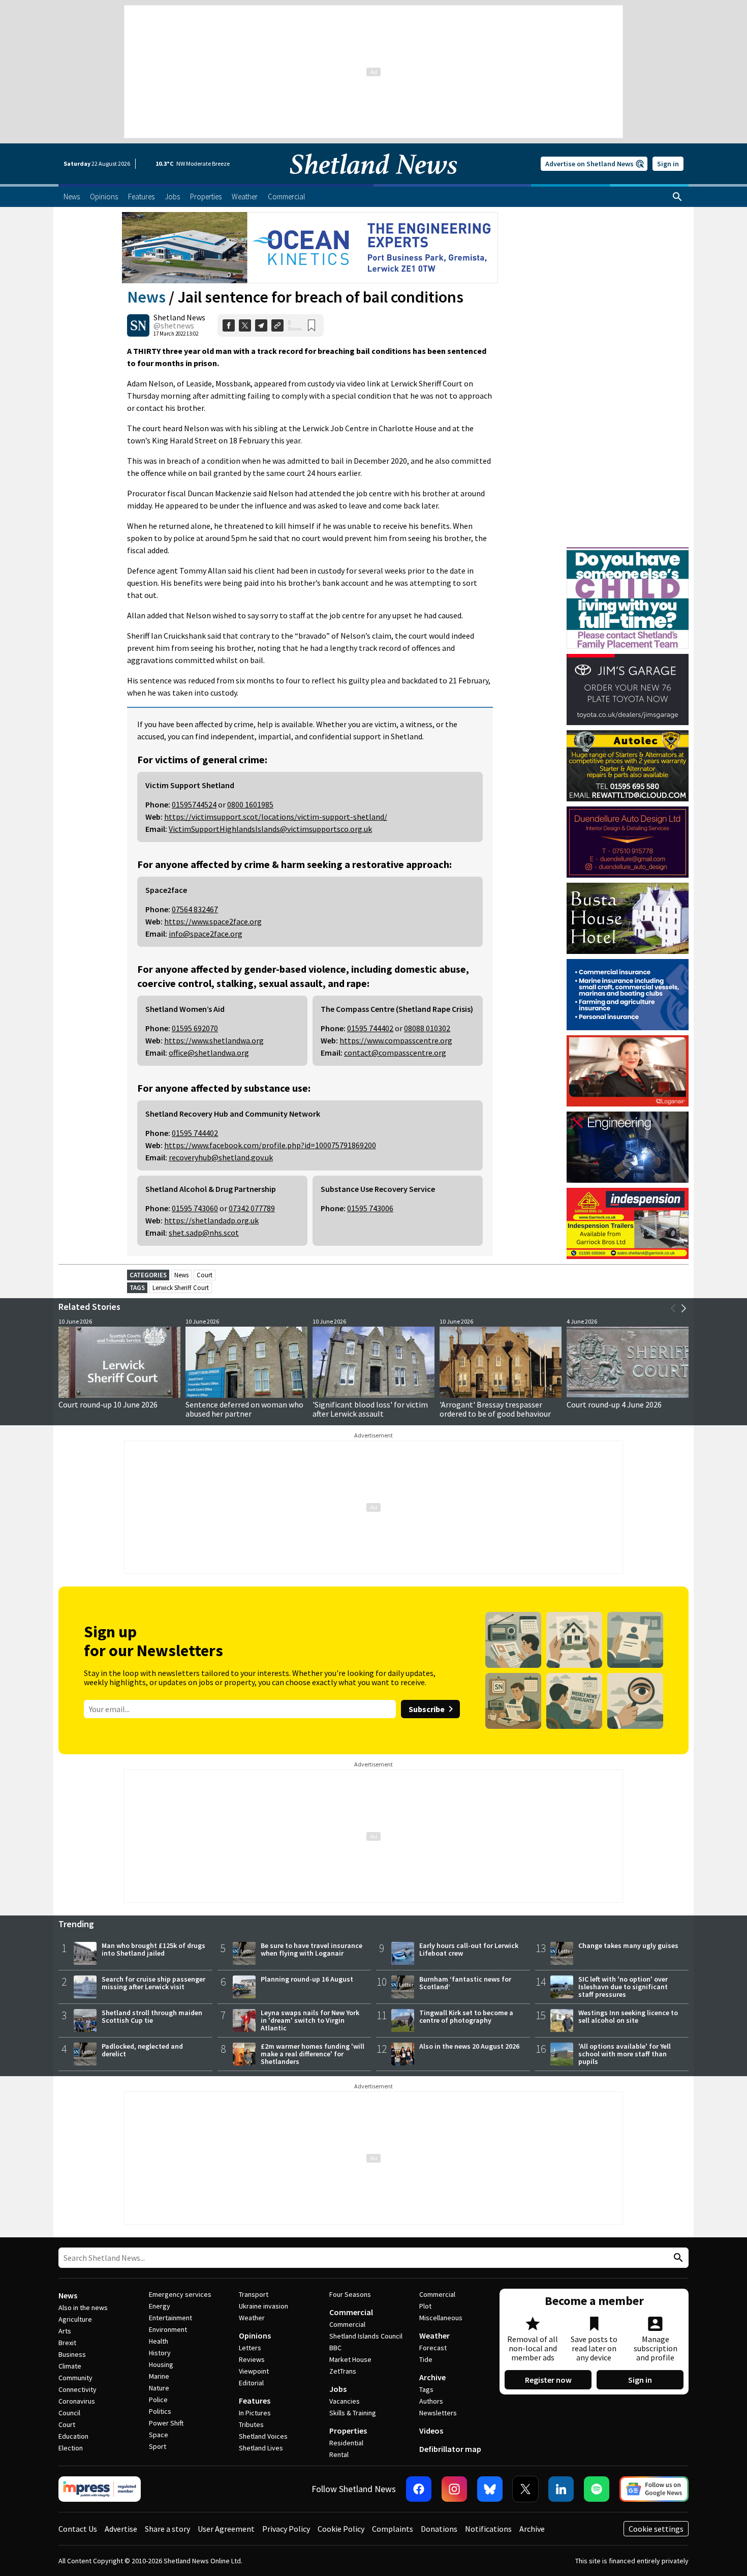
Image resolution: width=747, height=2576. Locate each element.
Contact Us (78, 2529)
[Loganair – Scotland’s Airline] (628, 1071)
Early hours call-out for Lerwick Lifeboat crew (469, 1949)
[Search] (677, 197)
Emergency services (180, 2294)
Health (159, 2341)
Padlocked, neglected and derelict (142, 2050)
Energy (160, 2306)
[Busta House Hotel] (628, 918)
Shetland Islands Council (366, 2336)
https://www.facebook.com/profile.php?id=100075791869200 (270, 1145)
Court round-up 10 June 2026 (108, 1404)
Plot (425, 2306)
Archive (432, 2377)
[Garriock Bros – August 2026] (628, 1223)
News (146, 297)
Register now (548, 2380)
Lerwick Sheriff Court (181, 1288)
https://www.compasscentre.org (396, 1040)
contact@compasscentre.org (395, 1053)
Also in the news (83, 2308)
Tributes (251, 2424)
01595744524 (194, 804)
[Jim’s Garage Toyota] (628, 690)
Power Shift (166, 2423)
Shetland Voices (263, 2436)
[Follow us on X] (525, 2489)
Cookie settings (656, 2529)
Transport (254, 2294)
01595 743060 (195, 1208)
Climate (70, 2366)
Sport (158, 2446)
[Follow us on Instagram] (454, 2489)
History (160, 2353)
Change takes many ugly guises (628, 1945)
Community (75, 2378)
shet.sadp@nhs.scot (204, 1233)
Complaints (393, 2529)
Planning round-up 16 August (307, 1979)
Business (72, 2354)
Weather (252, 2318)
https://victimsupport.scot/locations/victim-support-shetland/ (276, 817)
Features (255, 2401)
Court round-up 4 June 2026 (614, 1404)
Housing (161, 2364)
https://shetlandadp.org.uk (211, 1220)
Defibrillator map (450, 2449)
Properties (348, 2431)
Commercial (351, 2312)
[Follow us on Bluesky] (490, 2489)
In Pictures (255, 2413)
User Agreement (226, 2529)
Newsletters (438, 2413)
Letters (250, 2348)
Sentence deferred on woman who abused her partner (244, 1409)
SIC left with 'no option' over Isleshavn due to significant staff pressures (623, 1987)
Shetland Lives (261, 2448)
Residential (346, 2443)
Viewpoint (254, 2371)
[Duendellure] (628, 842)
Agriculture (75, 2319)
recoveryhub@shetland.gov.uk (221, 1157)
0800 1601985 (250, 804)
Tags (426, 2389)
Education (73, 2436)
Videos (431, 2431)
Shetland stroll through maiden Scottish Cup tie (152, 2016)
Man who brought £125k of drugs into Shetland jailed (153, 1949)
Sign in (668, 164)
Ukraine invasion (263, 2306)
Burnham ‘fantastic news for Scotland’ (465, 1983)
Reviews (252, 2359)
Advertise (121, 2529)
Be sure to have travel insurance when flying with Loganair (312, 1949)
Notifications (488, 2529)
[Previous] (673, 1308)
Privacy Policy (286, 2529)
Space (159, 2435)
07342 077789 (252, 1208)
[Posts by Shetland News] (138, 325)
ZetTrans (343, 2371)
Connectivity (77, 2389)
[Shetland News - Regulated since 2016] (100, 2489)
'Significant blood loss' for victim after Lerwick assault (370, 1409)
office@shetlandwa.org (209, 1053)
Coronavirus (77, 2401)
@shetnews (174, 325)
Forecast (433, 2348)
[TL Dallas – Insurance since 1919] (628, 995)
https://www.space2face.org (213, 921)
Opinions (255, 2335)
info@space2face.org (206, 934)
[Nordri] (628, 1147)
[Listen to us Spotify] (597, 2489)
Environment (168, 2329)
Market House (350, 2359)
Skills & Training (353, 2413)
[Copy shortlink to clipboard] (277, 325)
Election (71, 2448)
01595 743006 (370, 1208)
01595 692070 (195, 1028)
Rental (339, 2454)
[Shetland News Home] (373, 181)
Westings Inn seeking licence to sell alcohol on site (628, 2016)
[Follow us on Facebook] (419, 2489)
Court (205, 1275)
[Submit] (677, 2258)
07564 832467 (195, 909)
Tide (426, 2359)
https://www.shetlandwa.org (214, 1040)
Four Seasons (350, 2294)
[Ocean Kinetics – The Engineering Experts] (310, 248)
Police (158, 2400)
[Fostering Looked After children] (628, 552)
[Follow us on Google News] (654, 2489)
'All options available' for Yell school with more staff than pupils (625, 2054)
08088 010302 (427, 1028)
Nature (159, 2388)
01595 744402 (370, 1028)
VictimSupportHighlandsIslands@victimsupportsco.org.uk (270, 829)
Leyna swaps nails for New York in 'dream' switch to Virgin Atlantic (310, 2020)
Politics (160, 2411)
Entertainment (170, 2318)
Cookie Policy (341, 2529)
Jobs (338, 2389)
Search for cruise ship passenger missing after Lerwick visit (153, 1983)
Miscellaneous (441, 2318)
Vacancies (345, 2401)
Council (69, 2413)
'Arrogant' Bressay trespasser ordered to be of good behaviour (495, 1409)
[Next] (683, 1308)
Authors (431, 2401)
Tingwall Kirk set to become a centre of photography (466, 2016)
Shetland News (179, 317)
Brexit (67, 2343)
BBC (335, 2348)
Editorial (251, 2383)
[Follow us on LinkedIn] (561, 2489)
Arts (65, 2331)
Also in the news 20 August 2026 (469, 2046)
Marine (159, 2376)
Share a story (167, 2529)
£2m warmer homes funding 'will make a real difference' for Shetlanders (313, 2054)
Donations (439, 2529)
